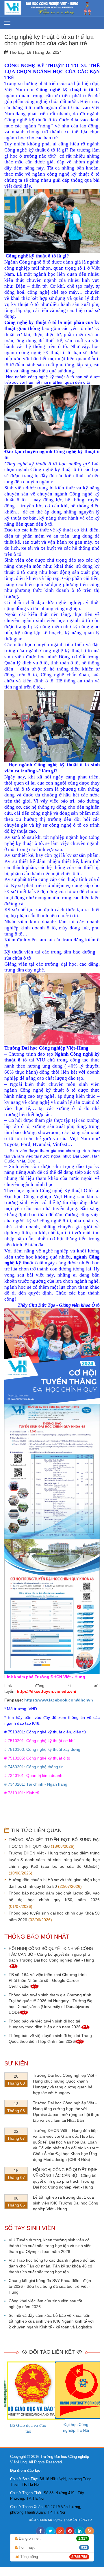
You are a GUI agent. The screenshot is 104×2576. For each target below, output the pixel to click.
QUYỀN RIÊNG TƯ (80, 2520)
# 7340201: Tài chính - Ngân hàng (36, 1784)
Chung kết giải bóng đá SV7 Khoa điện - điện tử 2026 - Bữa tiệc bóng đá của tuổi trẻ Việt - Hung (50, 2286)
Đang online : (52, 2538)
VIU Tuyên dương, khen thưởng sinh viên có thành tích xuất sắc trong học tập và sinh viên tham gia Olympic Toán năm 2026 (50, 2246)
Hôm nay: (52, 2547)
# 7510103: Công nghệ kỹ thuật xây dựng (42, 1749)
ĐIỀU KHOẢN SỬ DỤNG (46, 2520)
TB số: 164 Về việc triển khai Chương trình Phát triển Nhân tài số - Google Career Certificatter (48, 1980)
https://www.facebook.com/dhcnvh (59, 1700)
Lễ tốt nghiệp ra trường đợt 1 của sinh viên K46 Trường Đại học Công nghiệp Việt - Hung (66, 2203)
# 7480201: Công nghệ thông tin (34, 1767)
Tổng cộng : (53, 2557)
